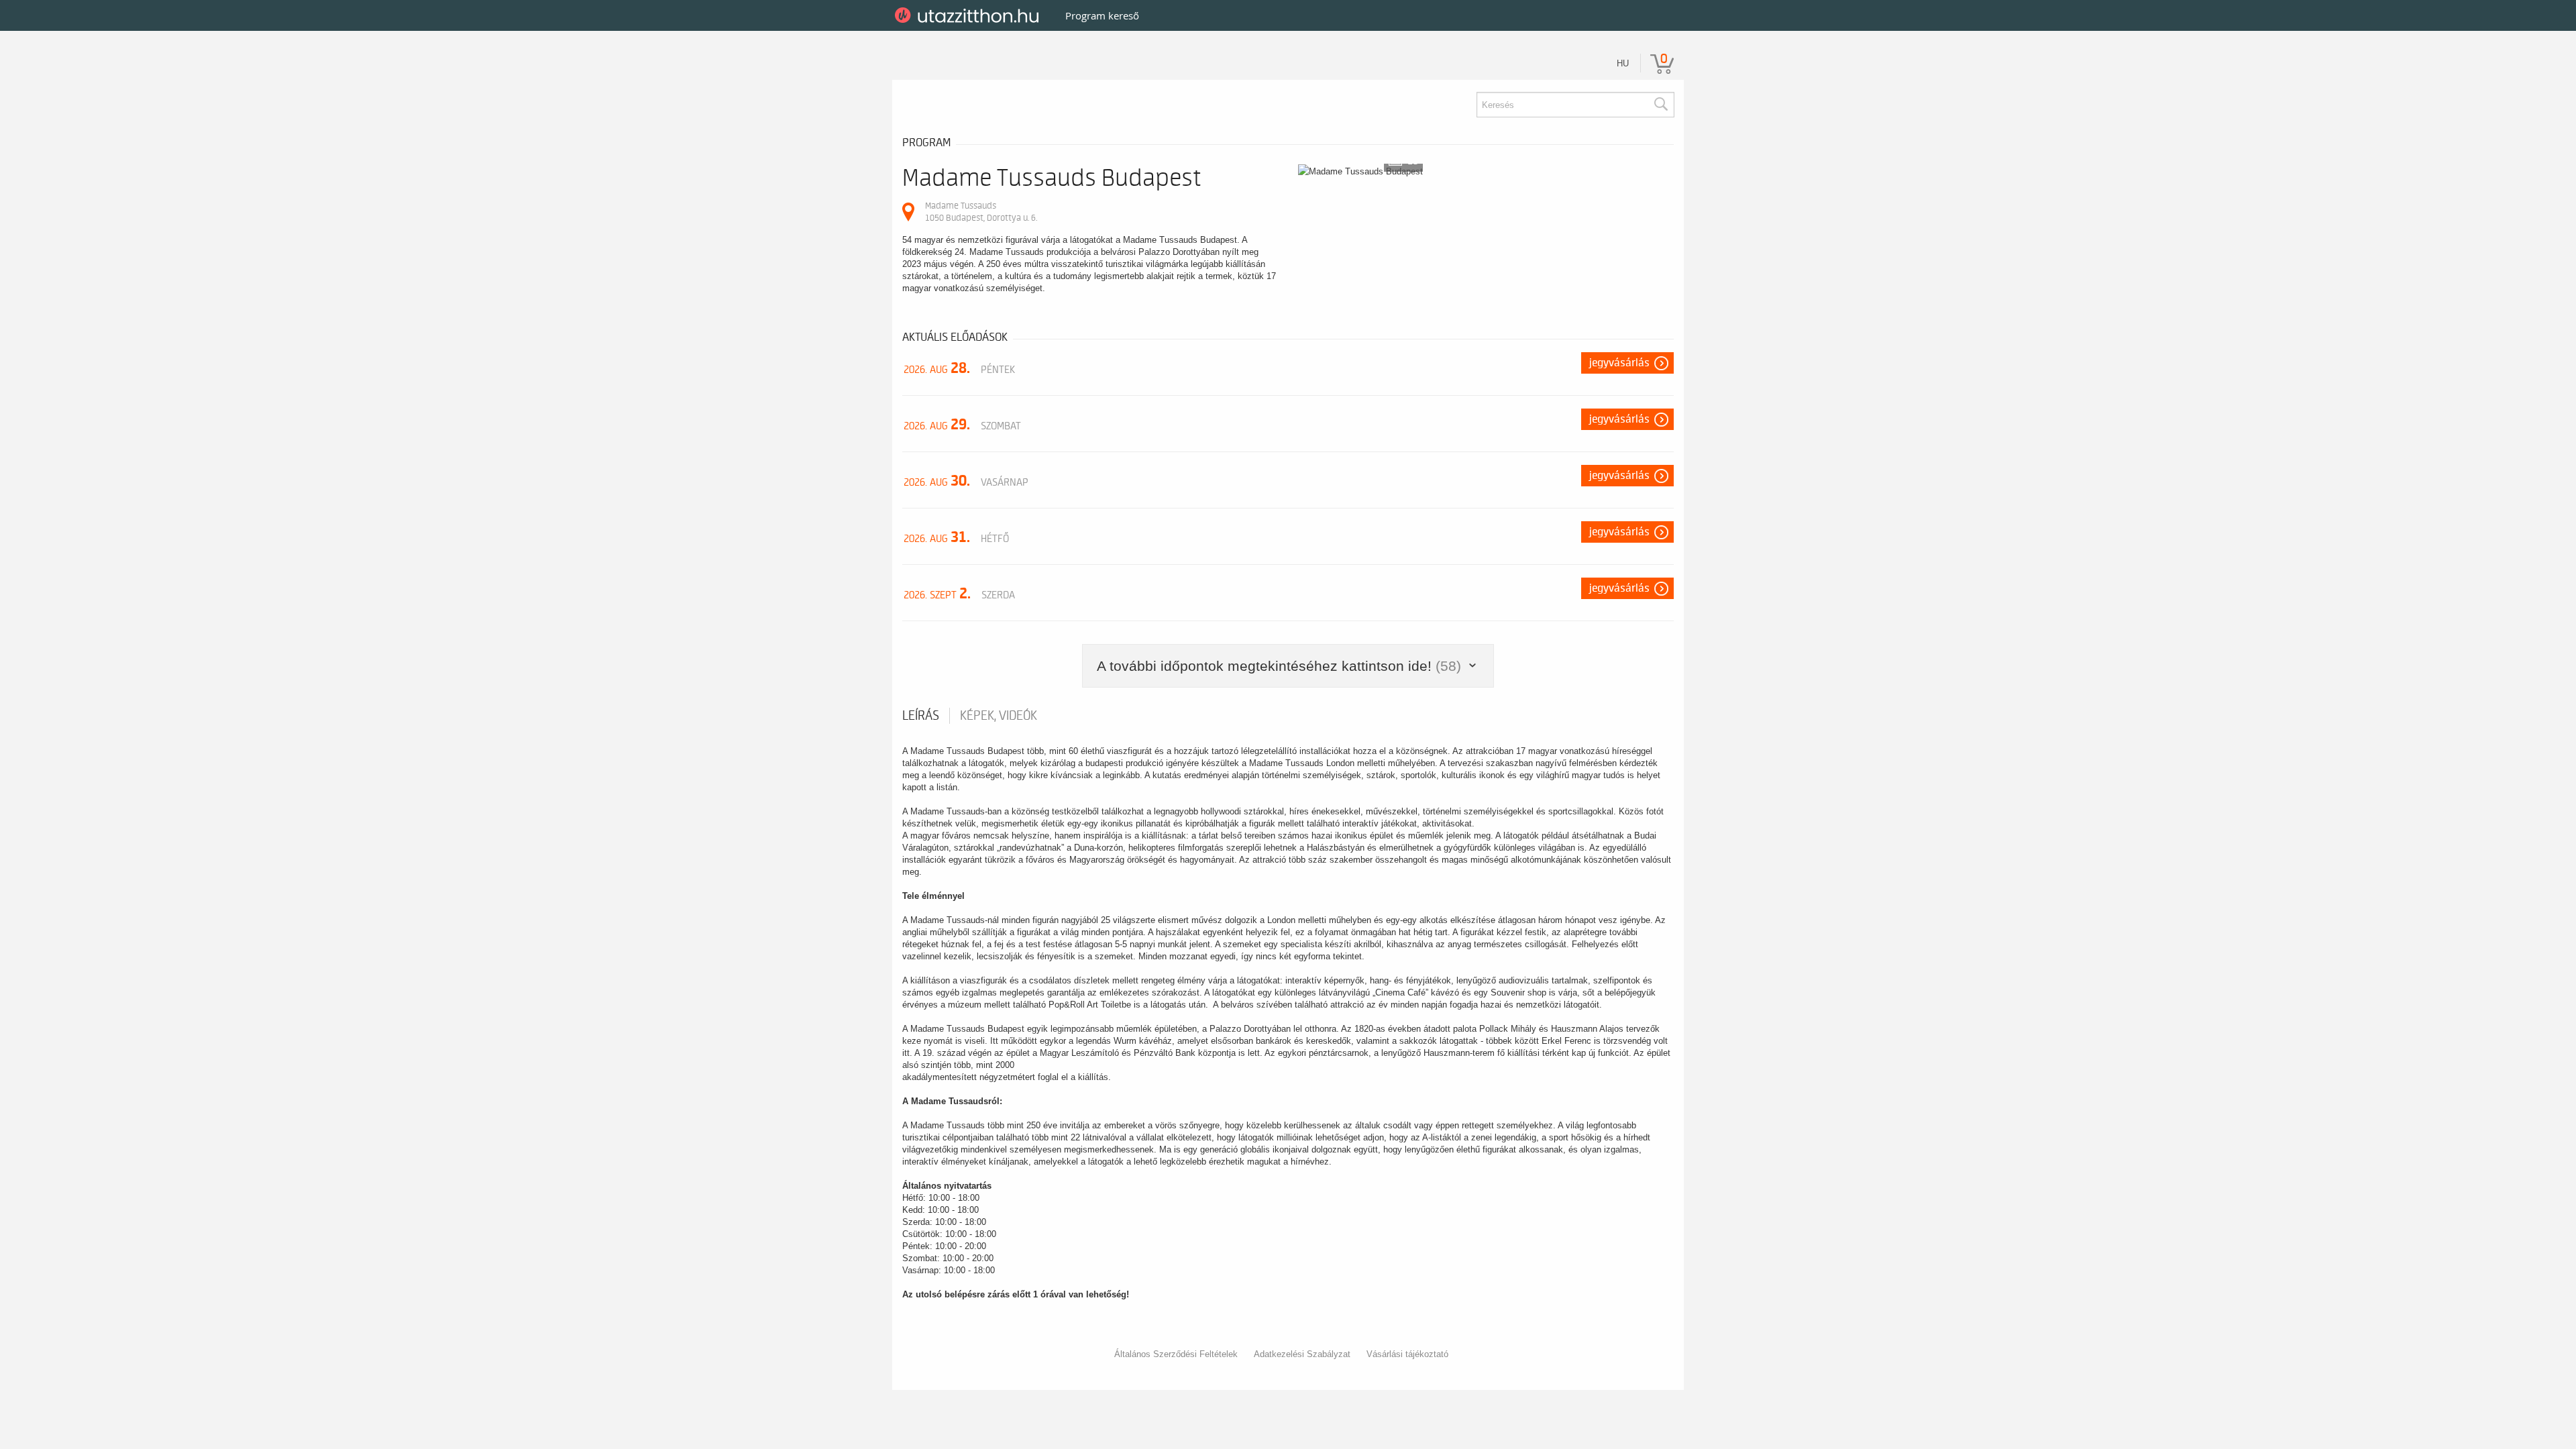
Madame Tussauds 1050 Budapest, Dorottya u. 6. (981, 212)
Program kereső (1102, 15)
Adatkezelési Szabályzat (1302, 1354)
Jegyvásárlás (1619, 363)
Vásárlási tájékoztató (1407, 1354)
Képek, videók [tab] (999, 716)
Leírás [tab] (921, 716)
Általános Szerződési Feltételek (1176, 1354)
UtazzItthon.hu (969, 15)
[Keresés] (1660, 105)
